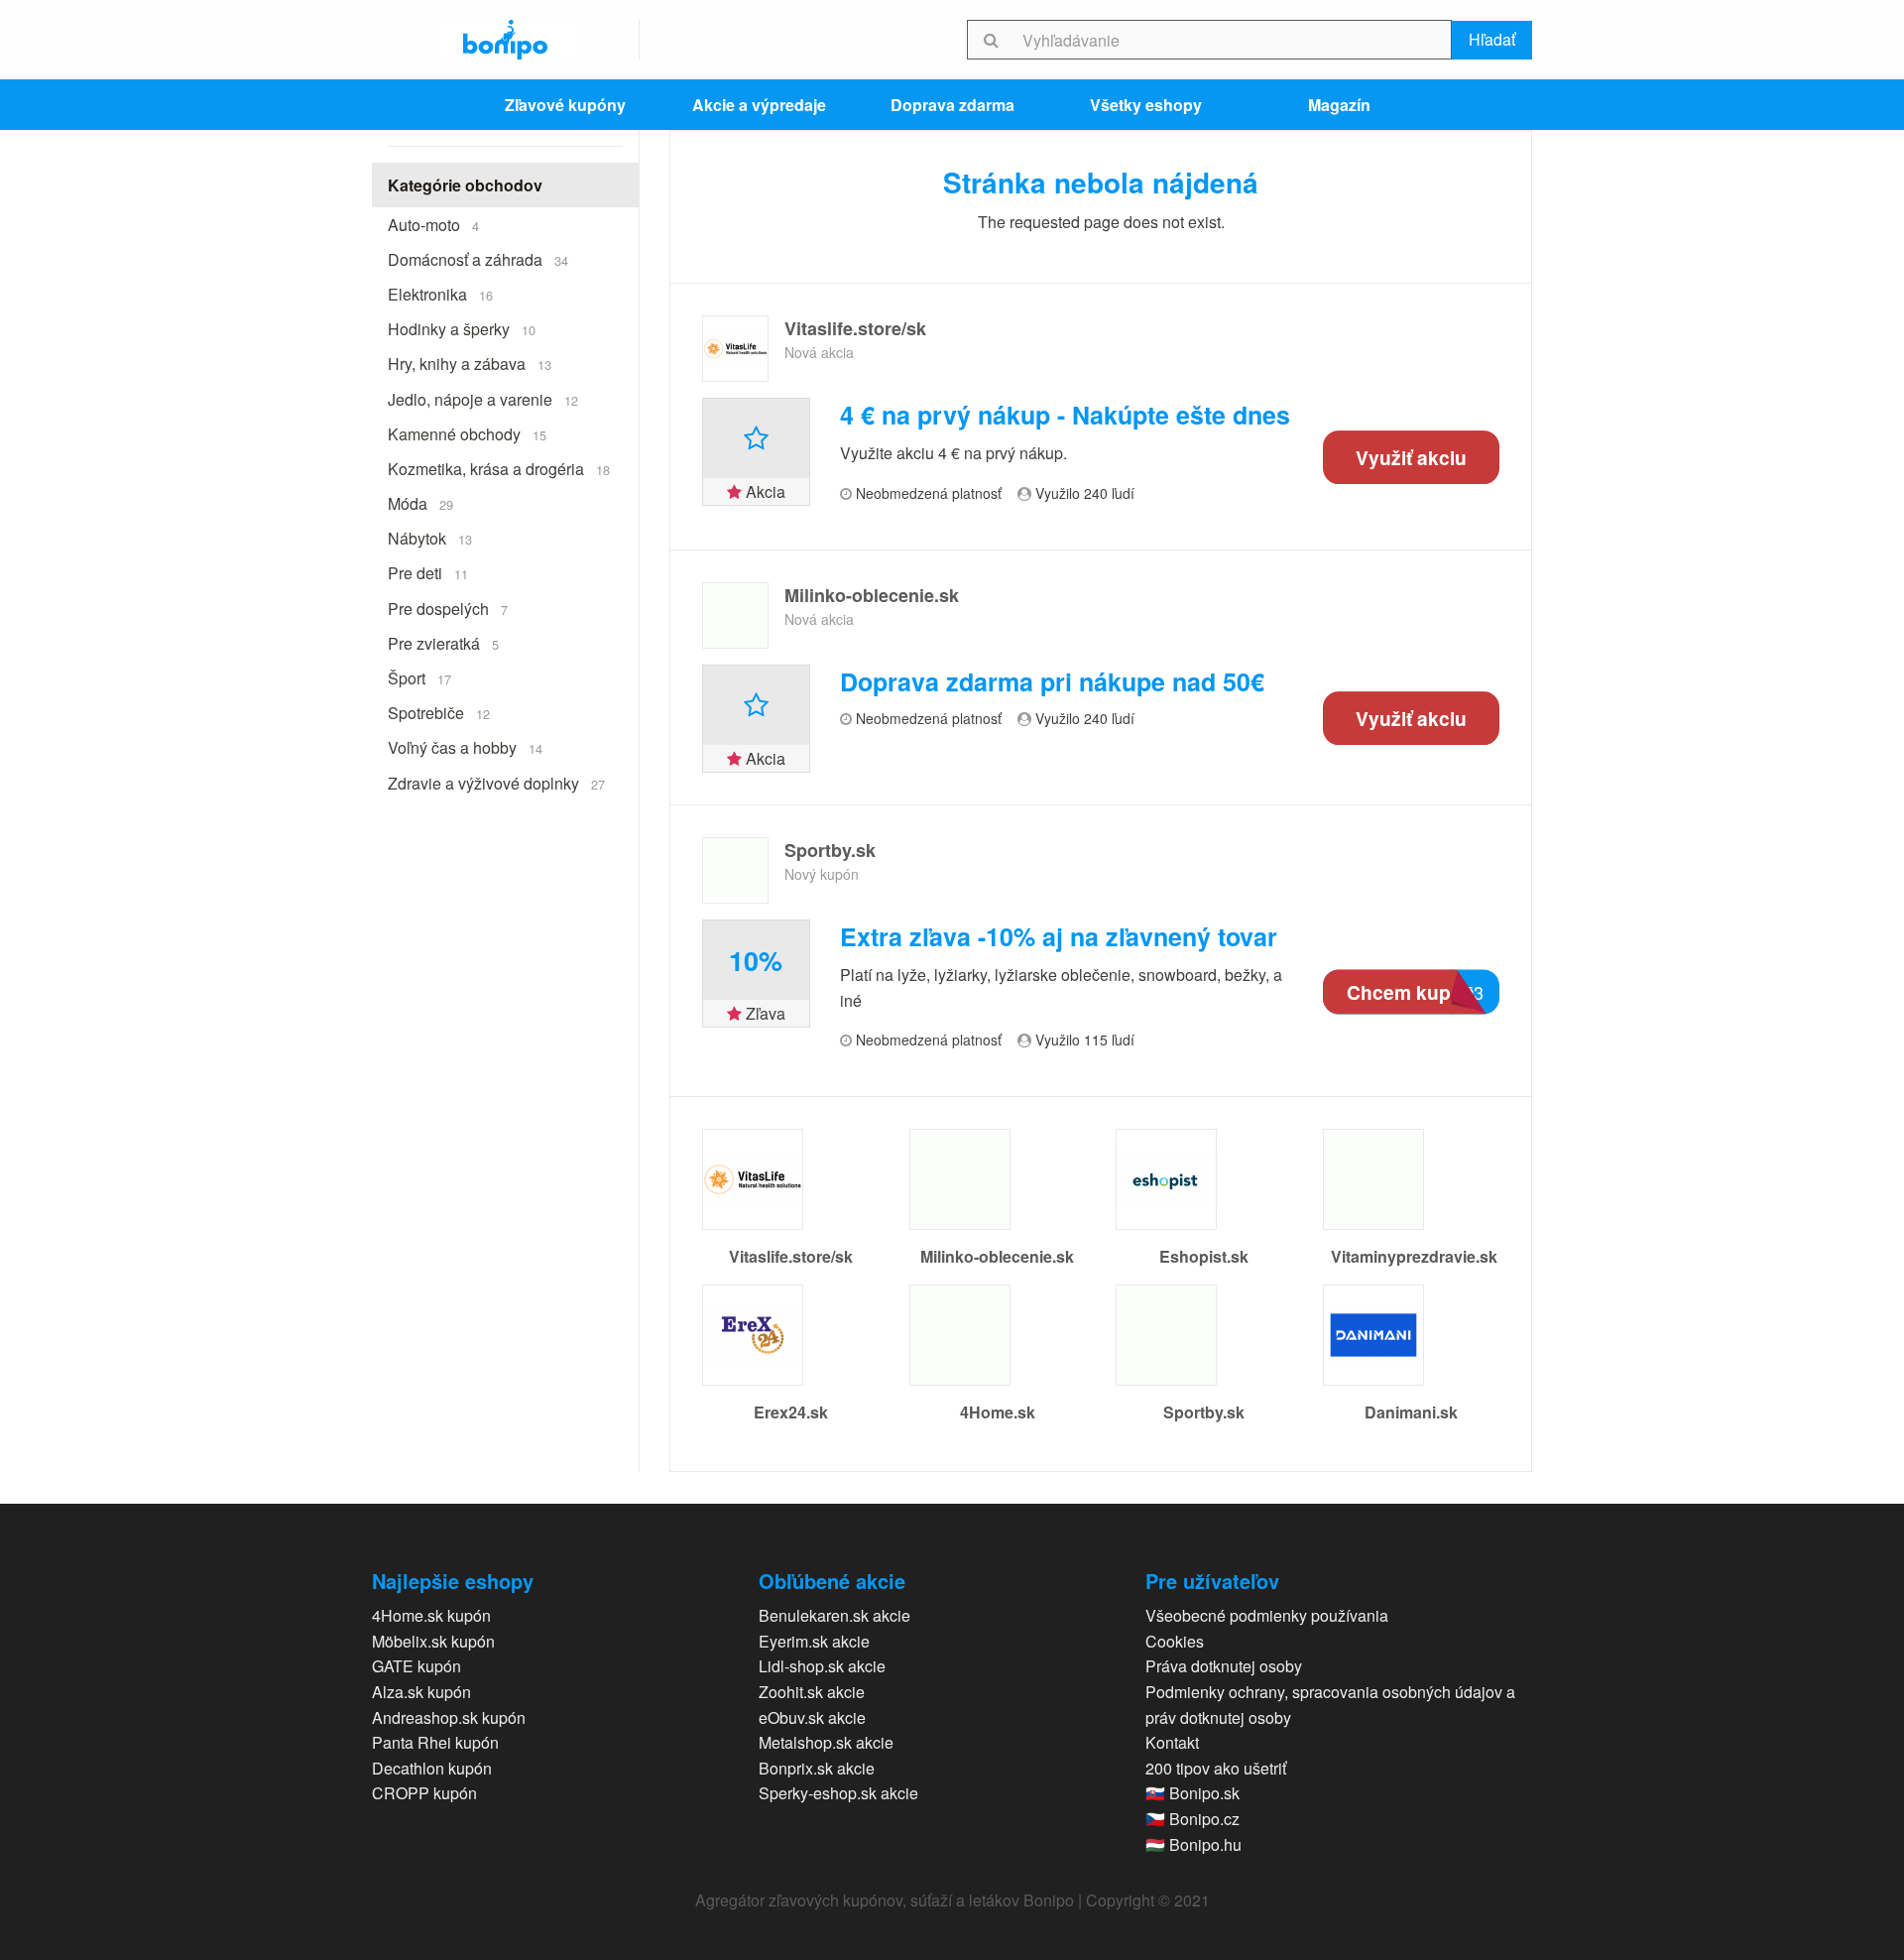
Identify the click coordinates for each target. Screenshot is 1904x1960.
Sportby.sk (830, 850)
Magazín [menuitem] (1339, 105)
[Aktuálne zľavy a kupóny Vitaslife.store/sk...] (735, 349)
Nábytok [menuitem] (430, 538)
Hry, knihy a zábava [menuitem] (470, 364)
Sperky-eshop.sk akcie (838, 1793)
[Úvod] (506, 40)
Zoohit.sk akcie (812, 1692)
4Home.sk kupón (431, 1615)
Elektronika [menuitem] (440, 294)
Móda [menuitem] (420, 503)
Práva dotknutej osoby (1224, 1666)
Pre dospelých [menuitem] (448, 609)
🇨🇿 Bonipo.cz (1192, 1819)
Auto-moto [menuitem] (433, 225)
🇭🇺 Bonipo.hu (1193, 1844)
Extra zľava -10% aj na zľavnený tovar (1059, 937)
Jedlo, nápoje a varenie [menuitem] (483, 399)
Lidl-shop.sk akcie (822, 1666)
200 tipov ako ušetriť (1216, 1768)
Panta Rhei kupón (435, 1742)
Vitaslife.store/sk (855, 328)
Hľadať (1492, 39)
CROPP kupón (424, 1793)
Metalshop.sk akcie (826, 1742)
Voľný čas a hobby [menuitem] (465, 747)
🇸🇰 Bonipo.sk (1192, 1793)
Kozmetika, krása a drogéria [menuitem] (499, 469)
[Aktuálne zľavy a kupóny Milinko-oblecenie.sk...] (735, 615)
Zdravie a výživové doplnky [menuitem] (496, 783)
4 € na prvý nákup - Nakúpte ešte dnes (1065, 415)
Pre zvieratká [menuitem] (443, 643)
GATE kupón (416, 1666)
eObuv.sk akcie (812, 1717)
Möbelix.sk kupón (433, 1641)
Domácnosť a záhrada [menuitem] (478, 259)
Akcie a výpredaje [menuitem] (759, 105)
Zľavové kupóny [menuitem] (565, 105)
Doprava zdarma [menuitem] (952, 105)
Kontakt (1172, 1742)
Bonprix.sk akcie (817, 1768)
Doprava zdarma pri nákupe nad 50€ (1052, 682)
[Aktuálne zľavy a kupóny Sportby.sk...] (735, 870)
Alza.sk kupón (421, 1692)
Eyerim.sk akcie (814, 1641)
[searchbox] (1233, 40)
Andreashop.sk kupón (449, 1717)
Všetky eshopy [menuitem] (1146, 105)
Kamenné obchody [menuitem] (467, 434)
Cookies (1175, 1641)
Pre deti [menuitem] (428, 573)
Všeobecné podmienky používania (1267, 1615)
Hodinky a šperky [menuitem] (462, 329)
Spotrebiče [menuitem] (439, 713)
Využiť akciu (1411, 457)
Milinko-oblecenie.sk (872, 595)
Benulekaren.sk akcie (834, 1615)
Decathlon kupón (432, 1768)
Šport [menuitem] (419, 678)
